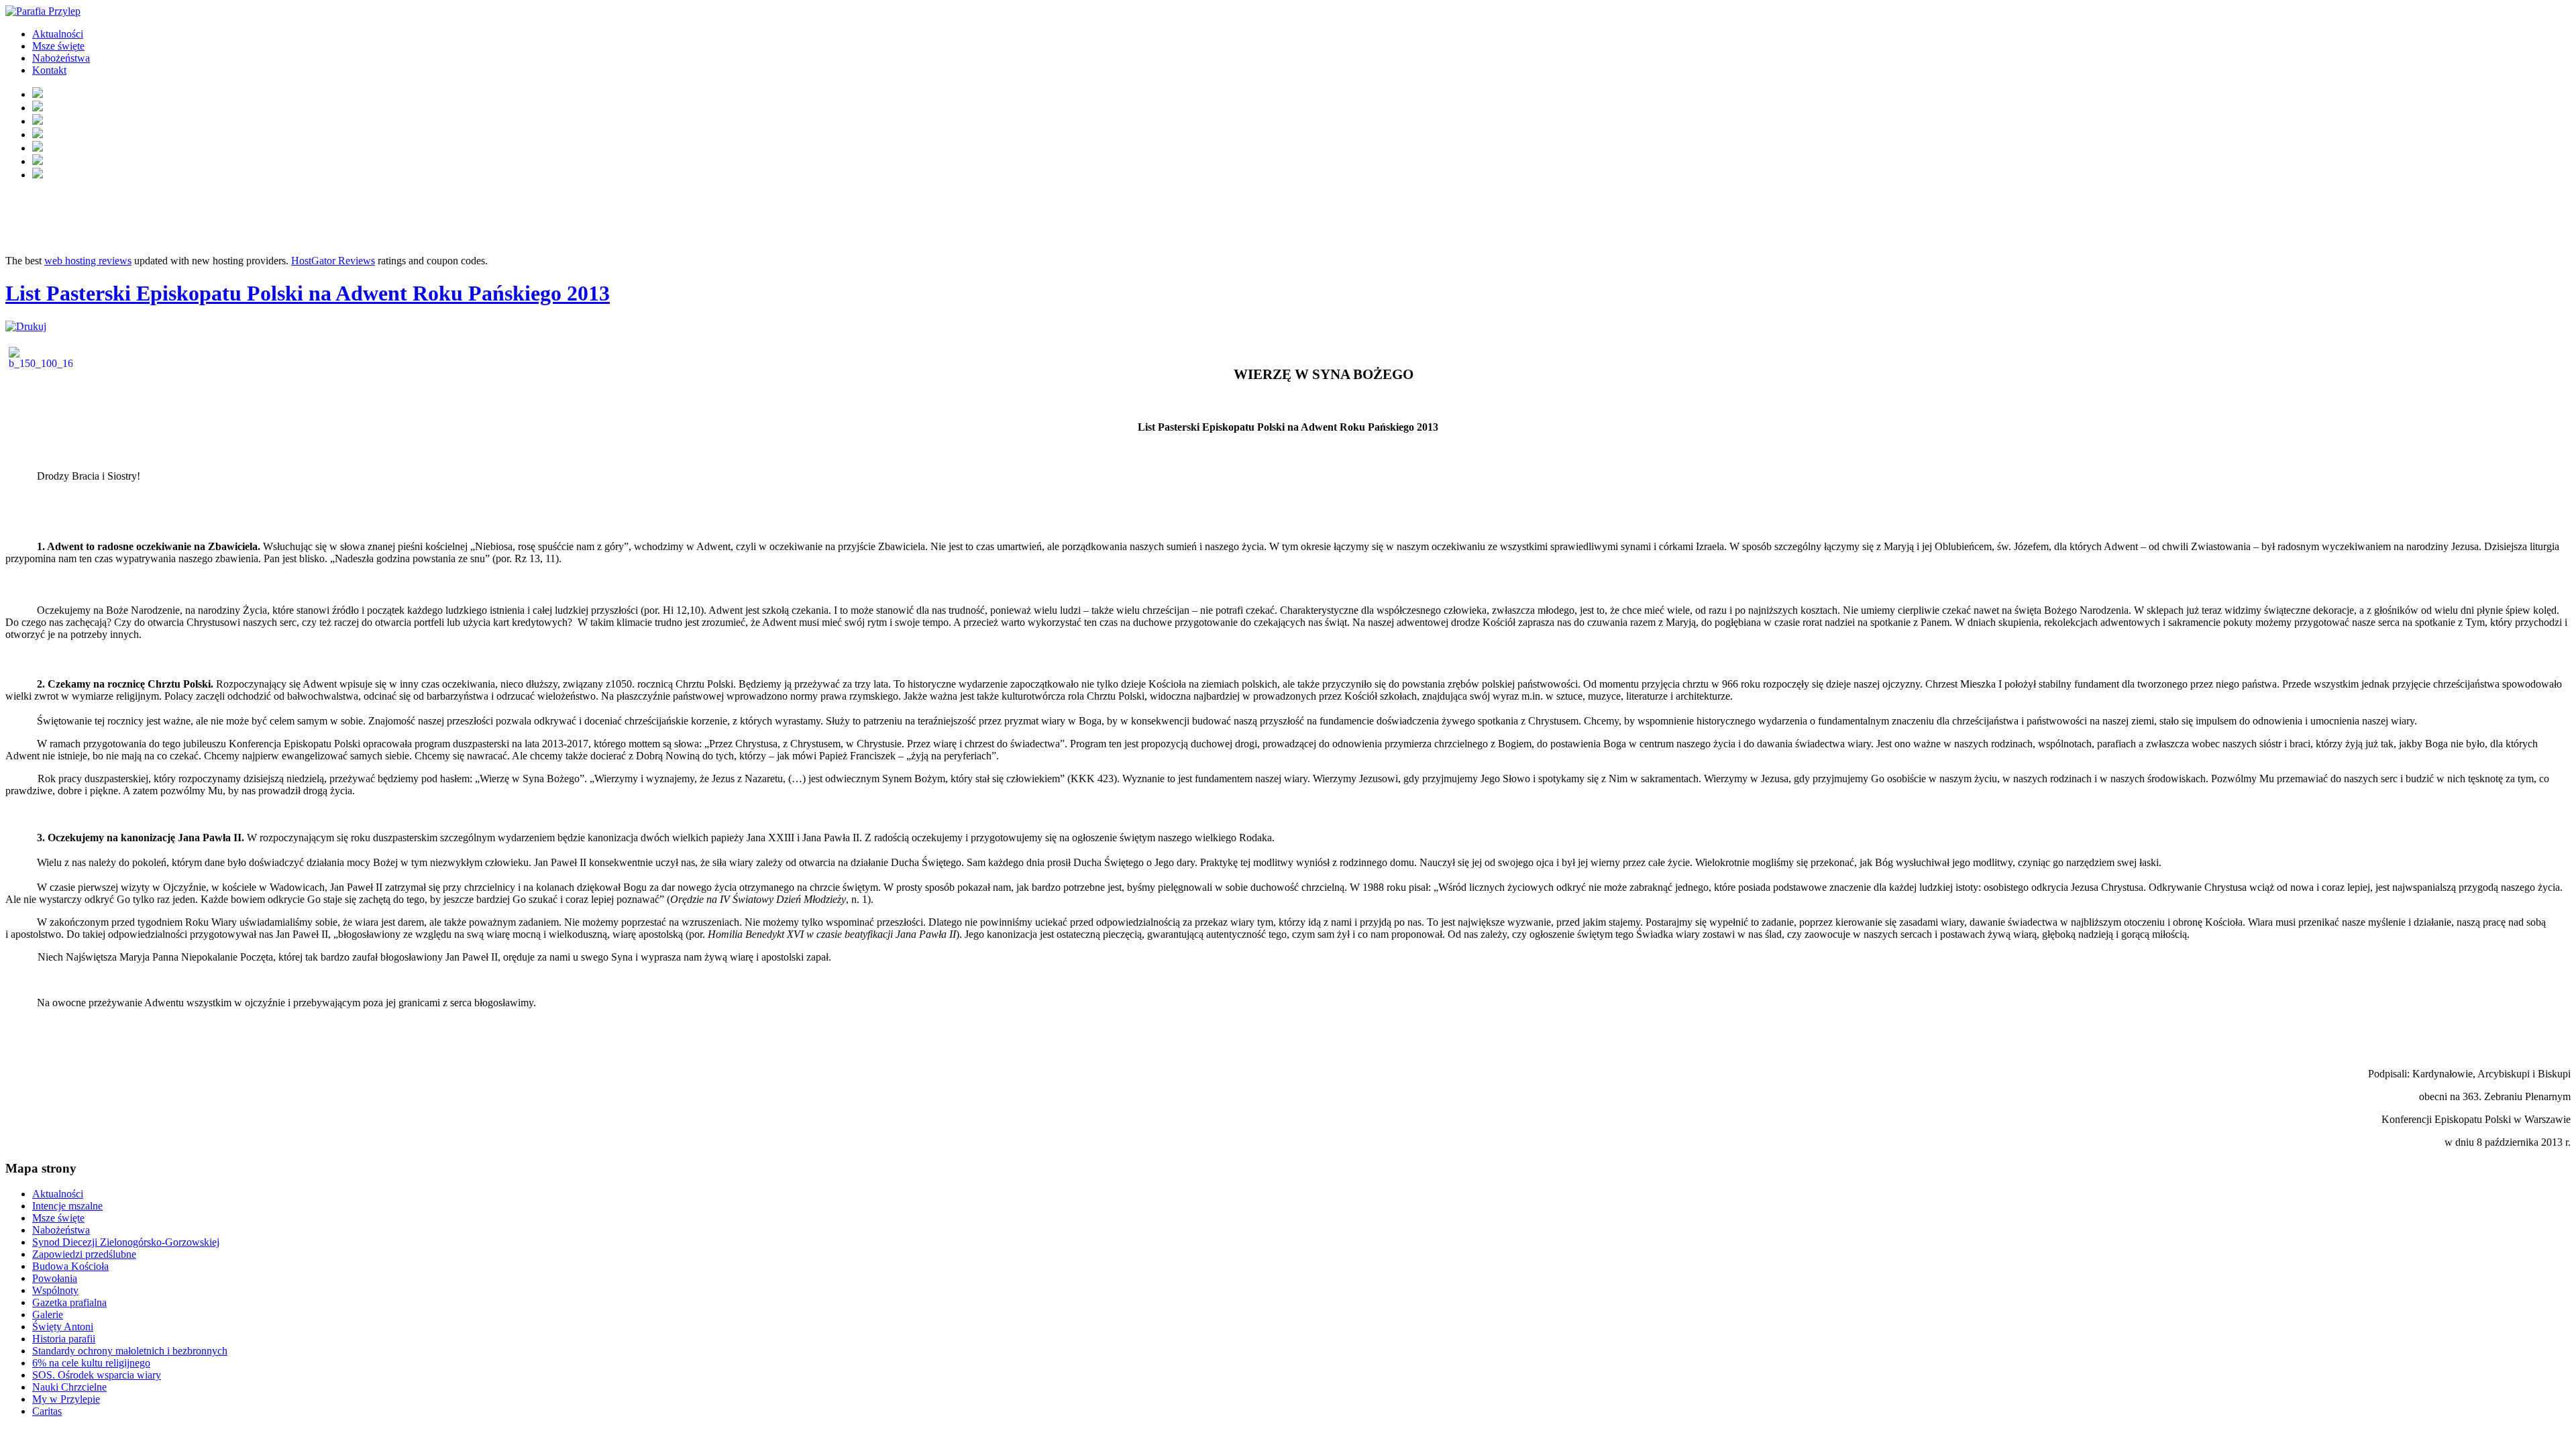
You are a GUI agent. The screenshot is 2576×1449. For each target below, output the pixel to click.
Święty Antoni (63, 1327)
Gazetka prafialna (69, 1302)
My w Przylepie (66, 1399)
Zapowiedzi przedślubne (84, 1254)
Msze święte (58, 46)
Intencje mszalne (67, 1206)
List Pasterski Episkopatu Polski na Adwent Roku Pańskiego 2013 (308, 293)
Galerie (48, 1314)
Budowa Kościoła (70, 1266)
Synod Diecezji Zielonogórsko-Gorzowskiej (126, 1242)
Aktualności (58, 34)
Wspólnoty (55, 1290)
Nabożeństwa (61, 58)
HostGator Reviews (333, 261)
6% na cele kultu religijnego (91, 1363)
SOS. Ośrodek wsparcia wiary (97, 1375)
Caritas (47, 1411)
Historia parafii (64, 1339)
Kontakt (49, 70)
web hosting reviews (88, 261)
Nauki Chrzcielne (69, 1387)
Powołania (55, 1278)
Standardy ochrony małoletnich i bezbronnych (130, 1351)
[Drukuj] (26, 326)
